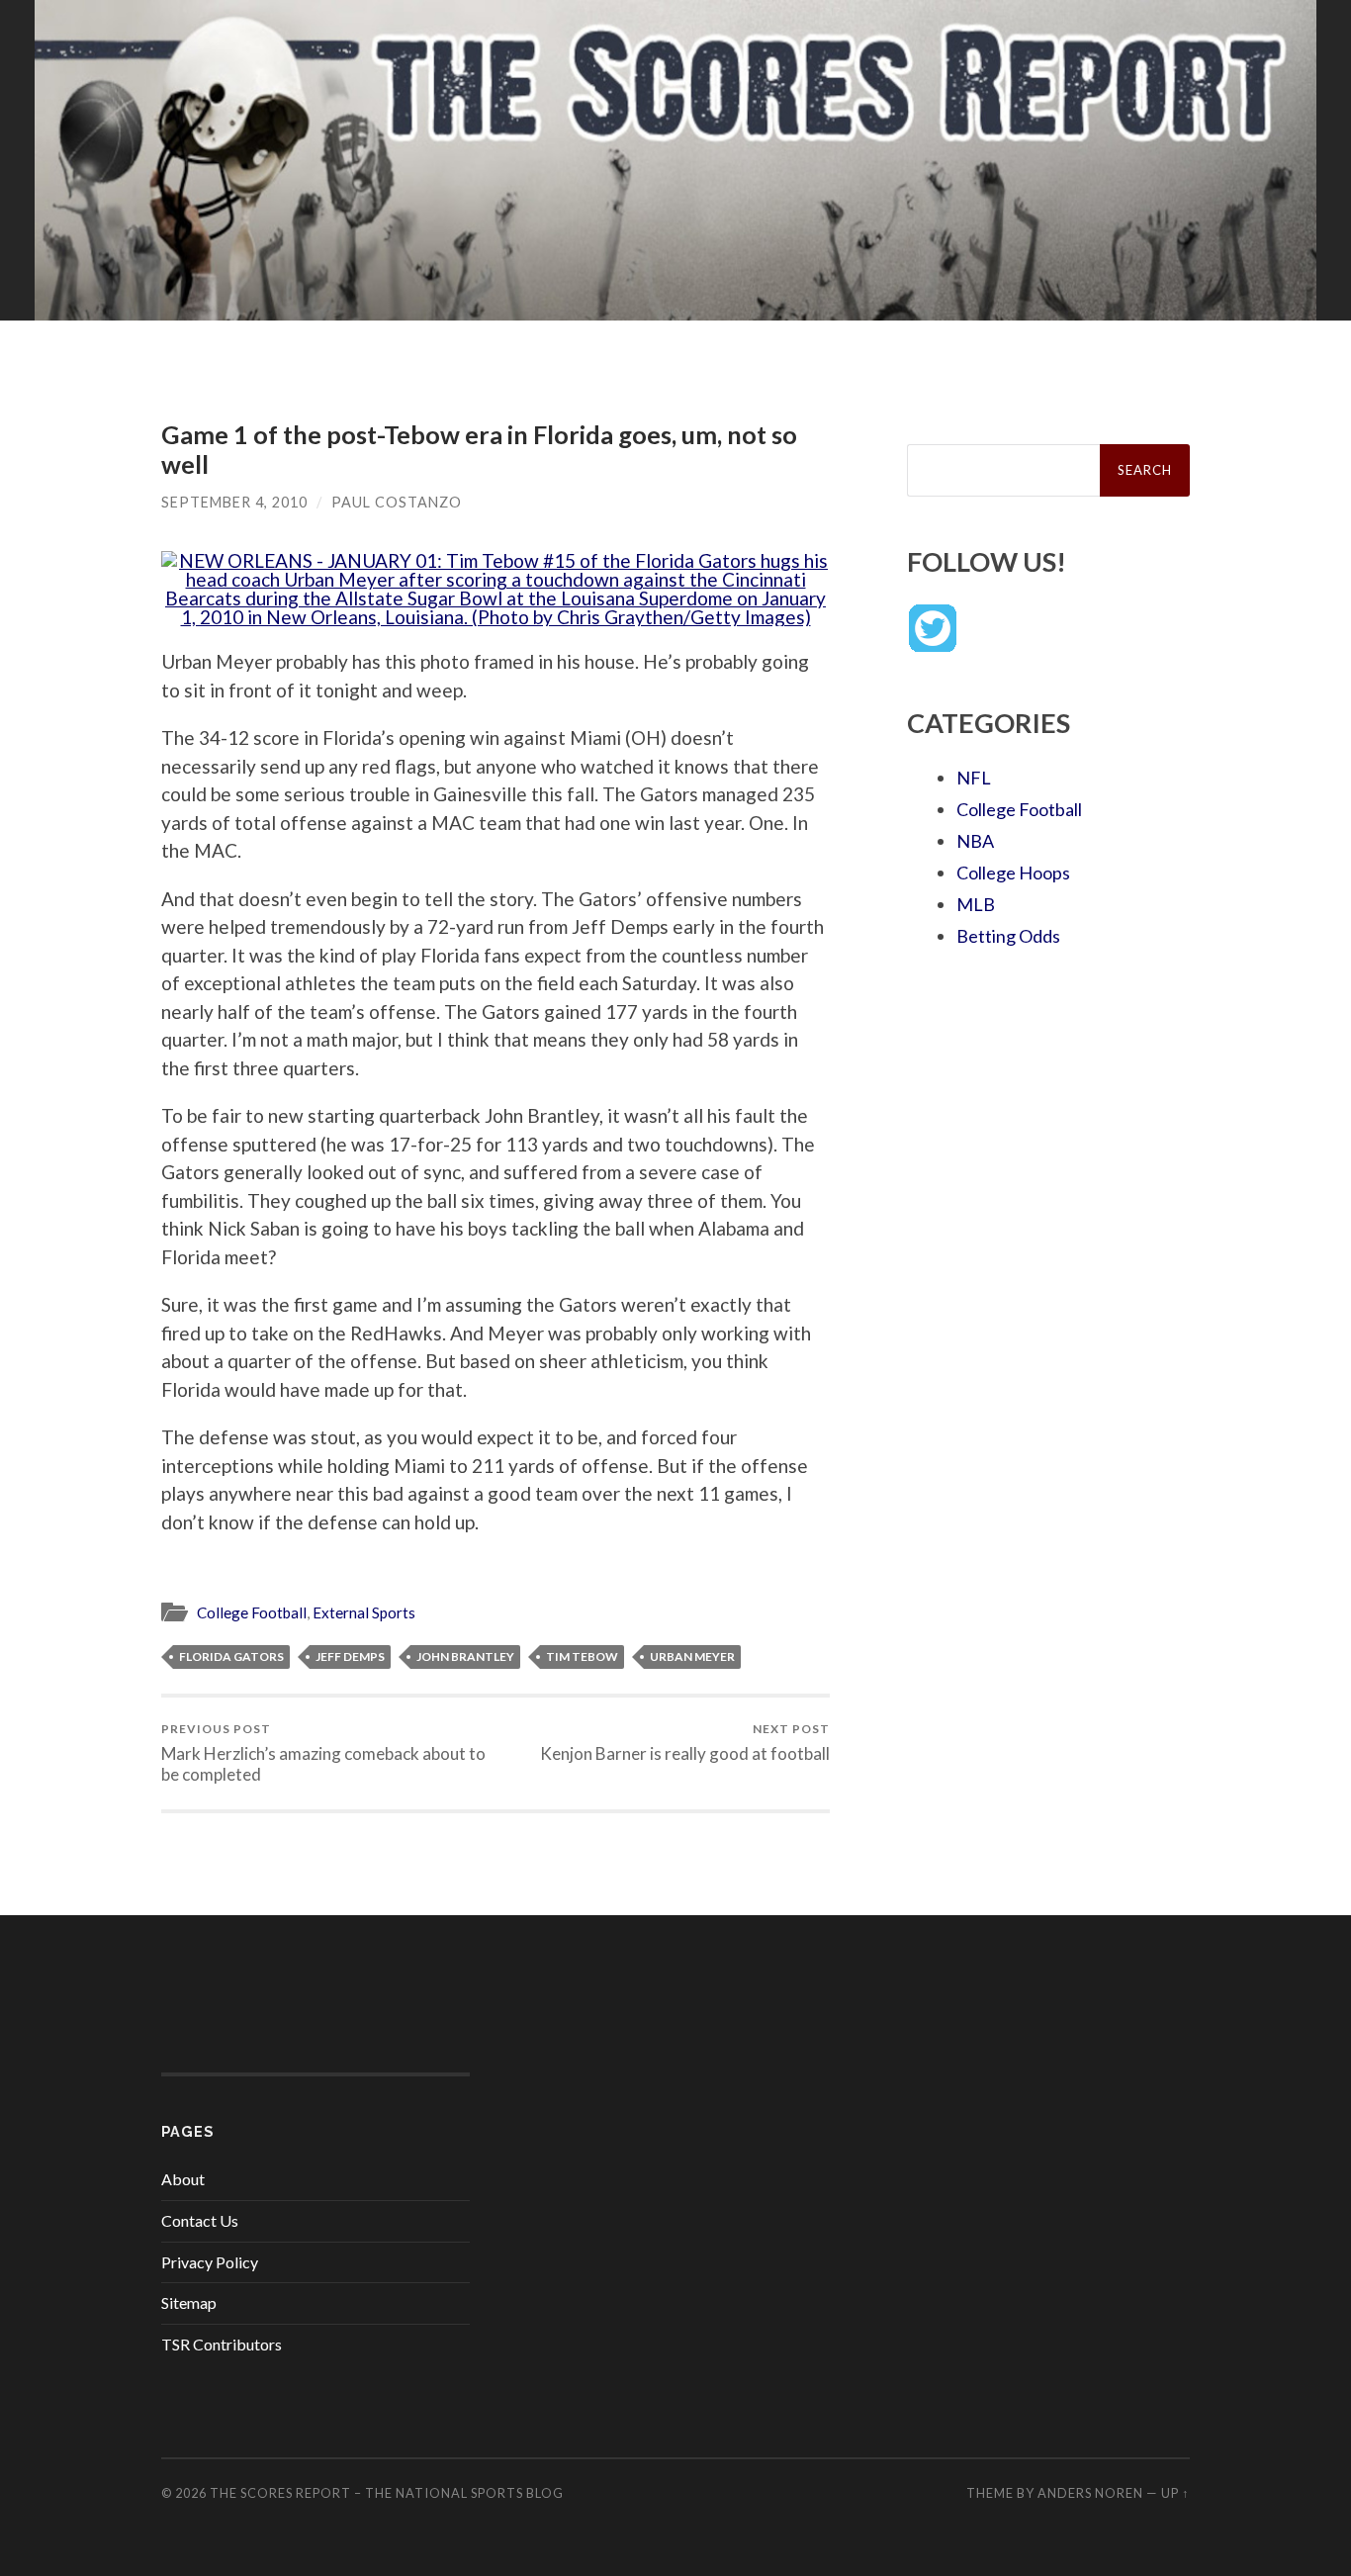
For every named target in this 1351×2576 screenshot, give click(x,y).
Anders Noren (1090, 2493)
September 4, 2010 (234, 502)
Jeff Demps (350, 1656)
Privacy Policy (210, 2262)
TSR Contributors (222, 2344)
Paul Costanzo (397, 502)
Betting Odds (1008, 936)
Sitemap (189, 2302)
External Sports (364, 1612)
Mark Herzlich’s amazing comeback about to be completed (323, 1753)
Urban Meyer (692, 1656)
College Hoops (1013, 873)
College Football (252, 1612)
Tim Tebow (582, 1656)
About (183, 2179)
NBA (975, 841)
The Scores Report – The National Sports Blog (387, 2493)
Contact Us (200, 2220)
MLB (976, 904)
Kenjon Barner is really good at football (685, 1743)
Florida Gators (231, 1656)
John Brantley (465, 1656)
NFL (974, 778)
